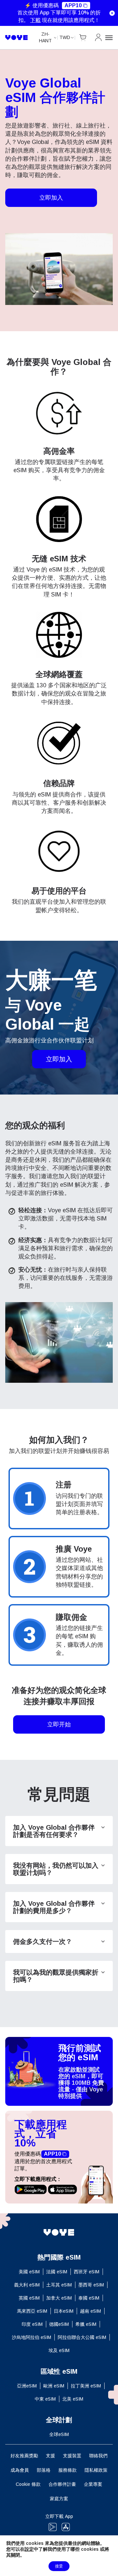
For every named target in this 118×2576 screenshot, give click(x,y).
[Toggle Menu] (109, 38)
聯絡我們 (98, 2456)
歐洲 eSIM (54, 2386)
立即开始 (59, 1724)
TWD (65, 37)
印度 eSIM (32, 2324)
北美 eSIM (73, 2399)
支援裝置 (72, 2456)
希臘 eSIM (86, 2324)
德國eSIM (59, 2324)
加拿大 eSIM (59, 2298)
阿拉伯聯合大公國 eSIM (82, 2337)
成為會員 (20, 2470)
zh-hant (45, 37)
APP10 (73, 5)
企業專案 (93, 2484)
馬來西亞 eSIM (32, 2311)
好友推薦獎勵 (24, 2456)
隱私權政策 (96, 2470)
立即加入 (51, 198)
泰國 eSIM (89, 2298)
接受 (59, 2566)
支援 (50, 2456)
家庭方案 (59, 2499)
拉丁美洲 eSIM (86, 2386)
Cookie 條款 (28, 2484)
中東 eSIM (45, 2399)
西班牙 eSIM (87, 2272)
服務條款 (68, 2470)
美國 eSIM (29, 2272)
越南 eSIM (90, 2311)
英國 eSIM (29, 2298)
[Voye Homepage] (17, 38)
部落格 (44, 2470)
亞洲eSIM (27, 2386)
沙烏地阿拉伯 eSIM (31, 2337)
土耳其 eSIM (59, 2285)
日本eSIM (64, 2311)
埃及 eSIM (59, 2350)
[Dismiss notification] (112, 13)
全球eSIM (59, 2434)
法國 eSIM (57, 2272)
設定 (29, 2549)
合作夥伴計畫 (62, 2484)
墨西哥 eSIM (91, 2285)
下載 (35, 20)
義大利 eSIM (27, 2285)
